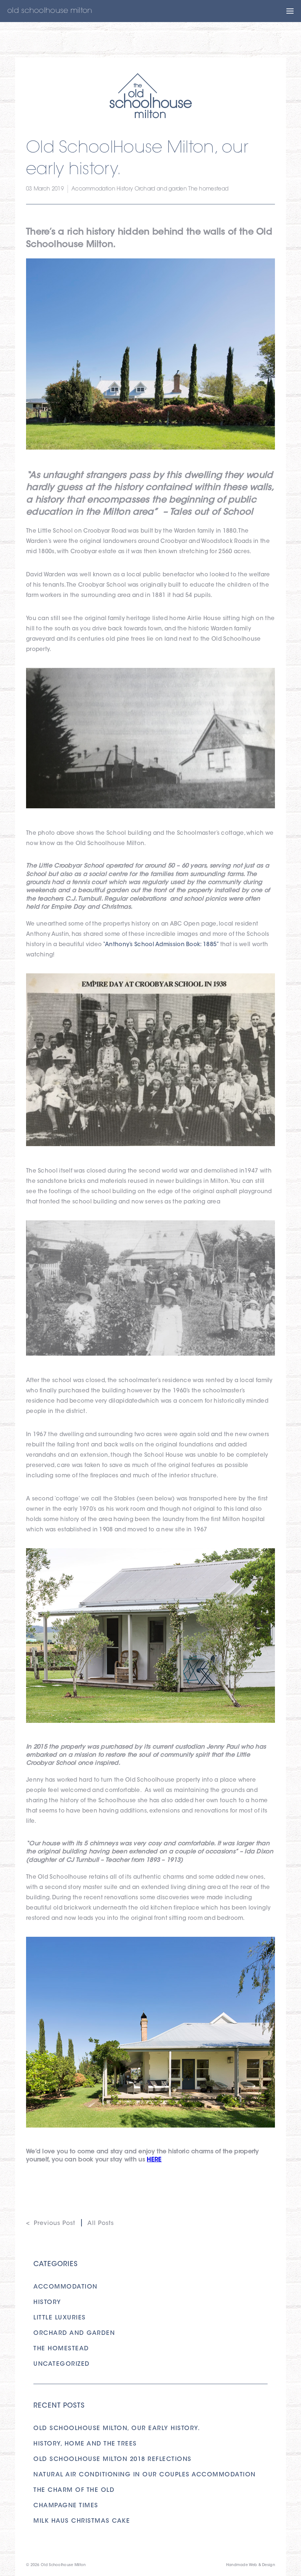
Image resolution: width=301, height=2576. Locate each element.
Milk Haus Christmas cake (82, 2521)
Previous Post (55, 2223)
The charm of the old (74, 2490)
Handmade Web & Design (251, 2565)
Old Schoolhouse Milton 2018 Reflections (113, 2459)
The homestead (208, 189)
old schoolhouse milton (50, 11)
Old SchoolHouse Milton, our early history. (117, 2429)
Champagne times (66, 2506)
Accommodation (93, 189)
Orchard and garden (161, 189)
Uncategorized (62, 2364)
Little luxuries (60, 2318)
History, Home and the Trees (85, 2444)
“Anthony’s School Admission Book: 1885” (161, 945)
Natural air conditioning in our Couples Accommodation (145, 2475)
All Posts (101, 2223)
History (125, 189)
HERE (154, 2160)
